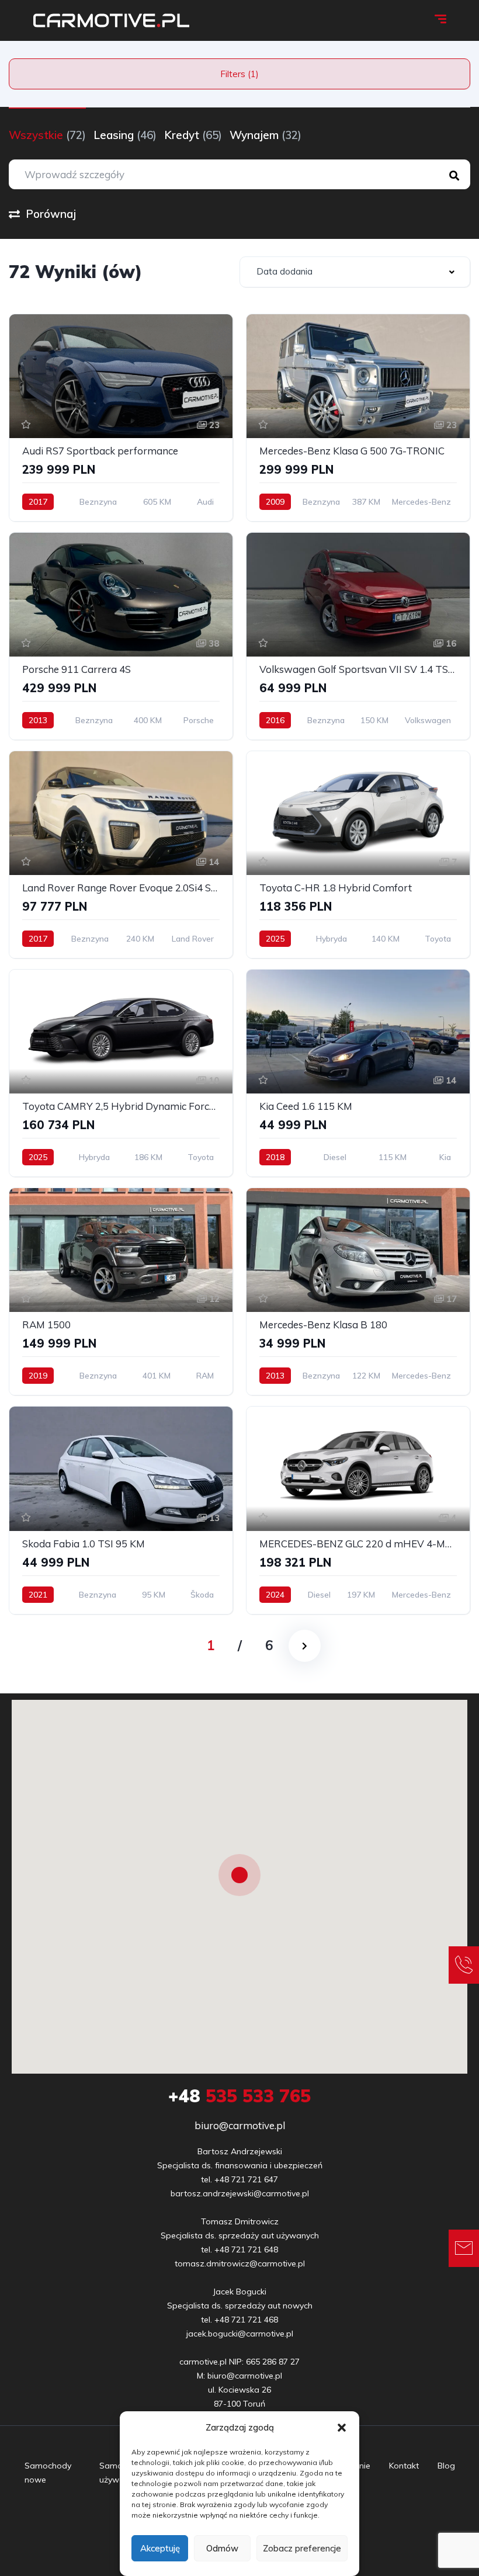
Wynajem (265, 135)
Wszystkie (47, 135)
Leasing (125, 135)
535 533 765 (239, 2096)
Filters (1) (239, 74)
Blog (446, 2466)
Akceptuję (160, 2548)
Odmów (222, 2548)
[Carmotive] (111, 20)
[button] (342, 2428)
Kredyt (193, 135)
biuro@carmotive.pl (240, 2125)
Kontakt (404, 2466)
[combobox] (355, 272)
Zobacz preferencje (302, 2548)
